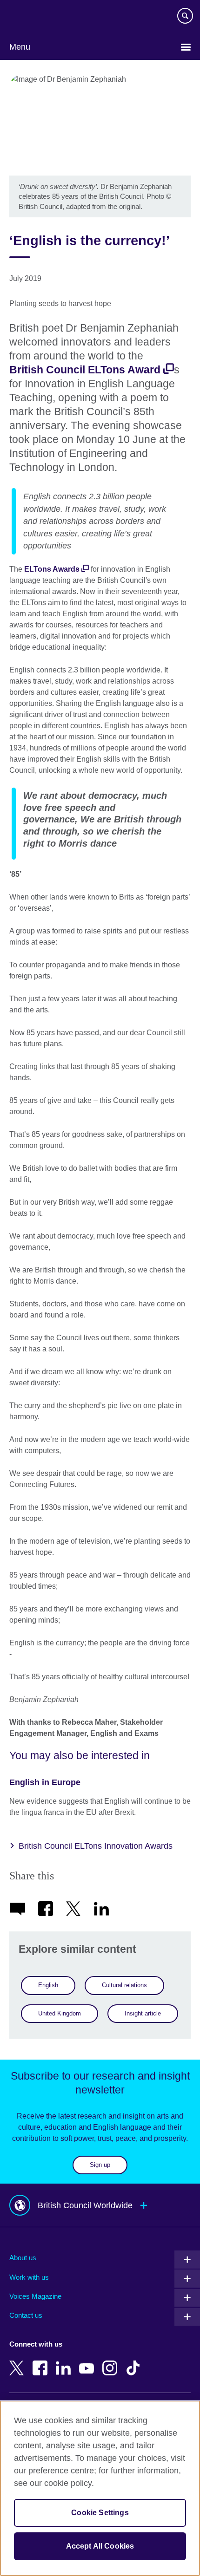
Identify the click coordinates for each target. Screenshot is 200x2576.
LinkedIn (65, 2361)
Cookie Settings (100, 2513)
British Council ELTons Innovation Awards (96, 1846)
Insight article (143, 2013)
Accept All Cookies (100, 2546)
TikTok (135, 2361)
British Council (33, 17)
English (48, 1985)
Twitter (19, 2361)
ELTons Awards (52, 569)
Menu (20, 47)
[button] (100, 2205)
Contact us (26, 2315)
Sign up (100, 2165)
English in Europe (45, 1782)
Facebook (42, 2361)
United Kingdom (60, 2013)
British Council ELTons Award (85, 370)
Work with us (29, 2277)
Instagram (112, 2361)
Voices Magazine (35, 2296)
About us (23, 2258)
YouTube (88, 2361)
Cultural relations (124, 1985)
